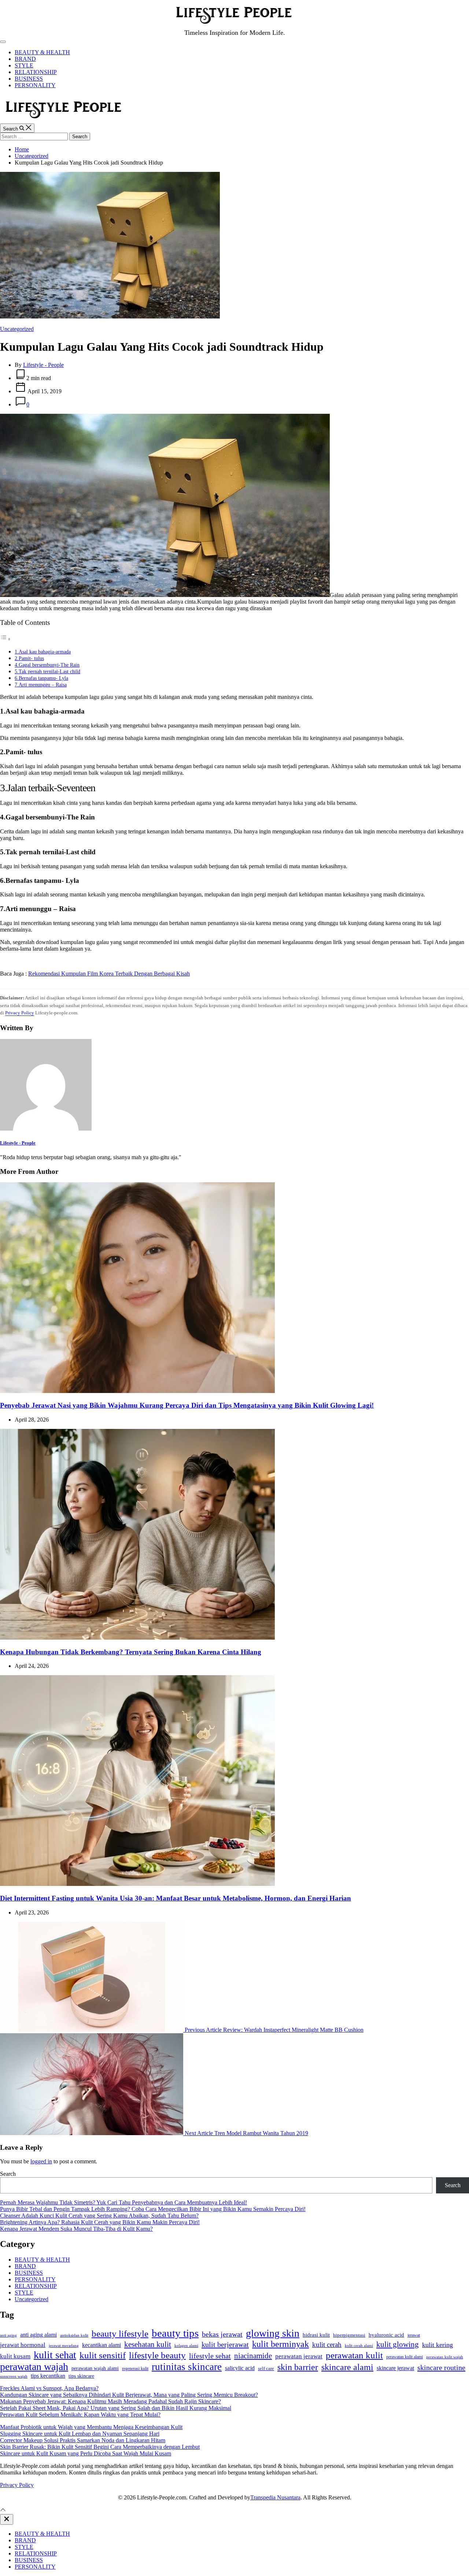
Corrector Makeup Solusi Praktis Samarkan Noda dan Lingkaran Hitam (83, 2440)
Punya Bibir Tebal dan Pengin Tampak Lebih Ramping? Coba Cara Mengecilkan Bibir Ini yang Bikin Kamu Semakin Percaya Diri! (153, 2209)
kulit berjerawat (225, 2344)
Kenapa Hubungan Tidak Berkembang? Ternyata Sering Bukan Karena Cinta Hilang (131, 1652)
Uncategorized (17, 329)
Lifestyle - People (43, 365)
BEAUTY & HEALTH (42, 52)
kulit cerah (327, 2345)
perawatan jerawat (299, 2356)
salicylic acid (240, 2368)
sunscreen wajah (14, 2376)
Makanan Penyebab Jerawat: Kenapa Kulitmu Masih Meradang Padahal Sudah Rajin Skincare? (110, 2401)
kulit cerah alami (359, 2345)
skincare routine (441, 2367)
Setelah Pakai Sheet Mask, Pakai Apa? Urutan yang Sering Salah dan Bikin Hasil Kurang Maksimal (116, 2408)
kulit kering (437, 2345)
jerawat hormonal (23, 2345)
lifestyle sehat (210, 2356)
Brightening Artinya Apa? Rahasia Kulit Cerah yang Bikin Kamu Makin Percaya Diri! (100, 2222)
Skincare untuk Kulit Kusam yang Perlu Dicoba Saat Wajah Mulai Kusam (86, 2453)
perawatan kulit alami (405, 2357)
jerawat (414, 2335)
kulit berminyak (280, 2344)
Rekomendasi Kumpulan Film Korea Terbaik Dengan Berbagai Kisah (109, 974)
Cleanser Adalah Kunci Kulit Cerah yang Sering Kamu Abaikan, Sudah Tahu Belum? (99, 2216)
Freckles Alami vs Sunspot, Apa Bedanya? (49, 2388)
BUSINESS (29, 79)
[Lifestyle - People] (46, 1129)
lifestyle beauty (157, 2355)
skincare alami (347, 2367)
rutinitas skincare (187, 2367)
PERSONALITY (35, 85)
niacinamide (253, 2356)
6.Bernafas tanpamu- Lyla (41, 678)
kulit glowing (398, 2344)
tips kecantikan (48, 2376)
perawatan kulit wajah (445, 2357)
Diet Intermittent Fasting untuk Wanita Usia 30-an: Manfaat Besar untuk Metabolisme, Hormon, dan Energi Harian (176, 1898)
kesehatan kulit (148, 2344)
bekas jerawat (222, 2334)
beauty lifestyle (120, 2334)
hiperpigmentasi (349, 2335)
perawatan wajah (34, 2367)
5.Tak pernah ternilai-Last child (47, 671)
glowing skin (273, 2333)
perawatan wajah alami (95, 2368)
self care (266, 2369)
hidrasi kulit (316, 2335)
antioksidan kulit (74, 2335)
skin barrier (298, 2367)
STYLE (24, 65)
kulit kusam (15, 2356)
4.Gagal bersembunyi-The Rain (47, 665)
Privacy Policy (20, 1013)
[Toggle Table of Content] (5, 639)
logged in (41, 2161)
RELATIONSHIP (36, 72)
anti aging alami (38, 2335)
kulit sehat (55, 2355)
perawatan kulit (354, 2355)
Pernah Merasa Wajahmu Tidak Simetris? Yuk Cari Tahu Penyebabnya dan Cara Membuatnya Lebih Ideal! (123, 2202)
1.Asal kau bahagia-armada (43, 652)
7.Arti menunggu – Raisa (41, 685)
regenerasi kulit (135, 2369)
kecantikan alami (101, 2345)
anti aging (8, 2335)
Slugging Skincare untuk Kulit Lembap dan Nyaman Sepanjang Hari (80, 2434)
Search (8, 2174)
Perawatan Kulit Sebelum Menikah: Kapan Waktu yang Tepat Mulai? (80, 2415)
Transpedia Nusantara (275, 2497)
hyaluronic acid (386, 2335)
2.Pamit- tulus (29, 658)
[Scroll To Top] (3, 2511)
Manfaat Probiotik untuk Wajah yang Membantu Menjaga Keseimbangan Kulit (91, 2427)
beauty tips (175, 2333)
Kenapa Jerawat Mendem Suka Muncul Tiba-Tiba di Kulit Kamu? (76, 2229)
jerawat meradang (64, 2346)
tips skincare (81, 2376)
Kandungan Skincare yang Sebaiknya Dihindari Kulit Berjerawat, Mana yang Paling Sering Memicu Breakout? (129, 2395)
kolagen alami (186, 2345)
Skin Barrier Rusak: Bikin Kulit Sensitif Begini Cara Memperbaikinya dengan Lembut (100, 2447)
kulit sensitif (103, 2355)
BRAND (25, 59)
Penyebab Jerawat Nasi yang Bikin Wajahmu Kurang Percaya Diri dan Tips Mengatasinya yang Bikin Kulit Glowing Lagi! (187, 1405)
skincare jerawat (395, 2368)
